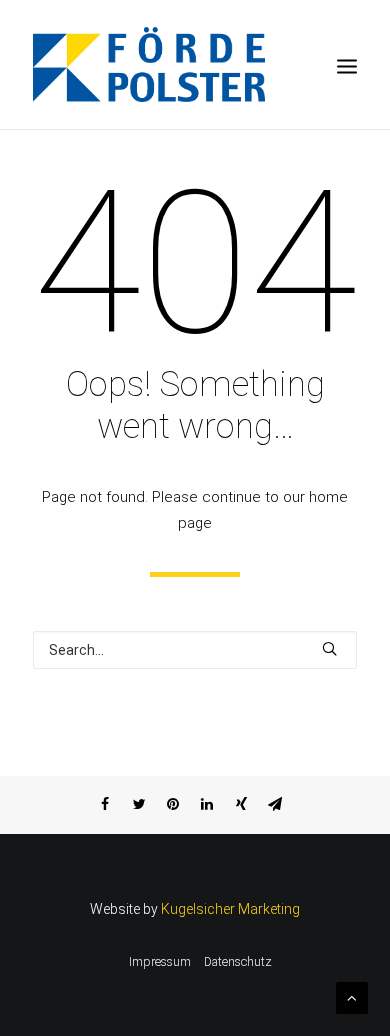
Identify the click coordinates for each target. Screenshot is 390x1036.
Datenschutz (238, 962)
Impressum (160, 962)
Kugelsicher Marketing (230, 909)
